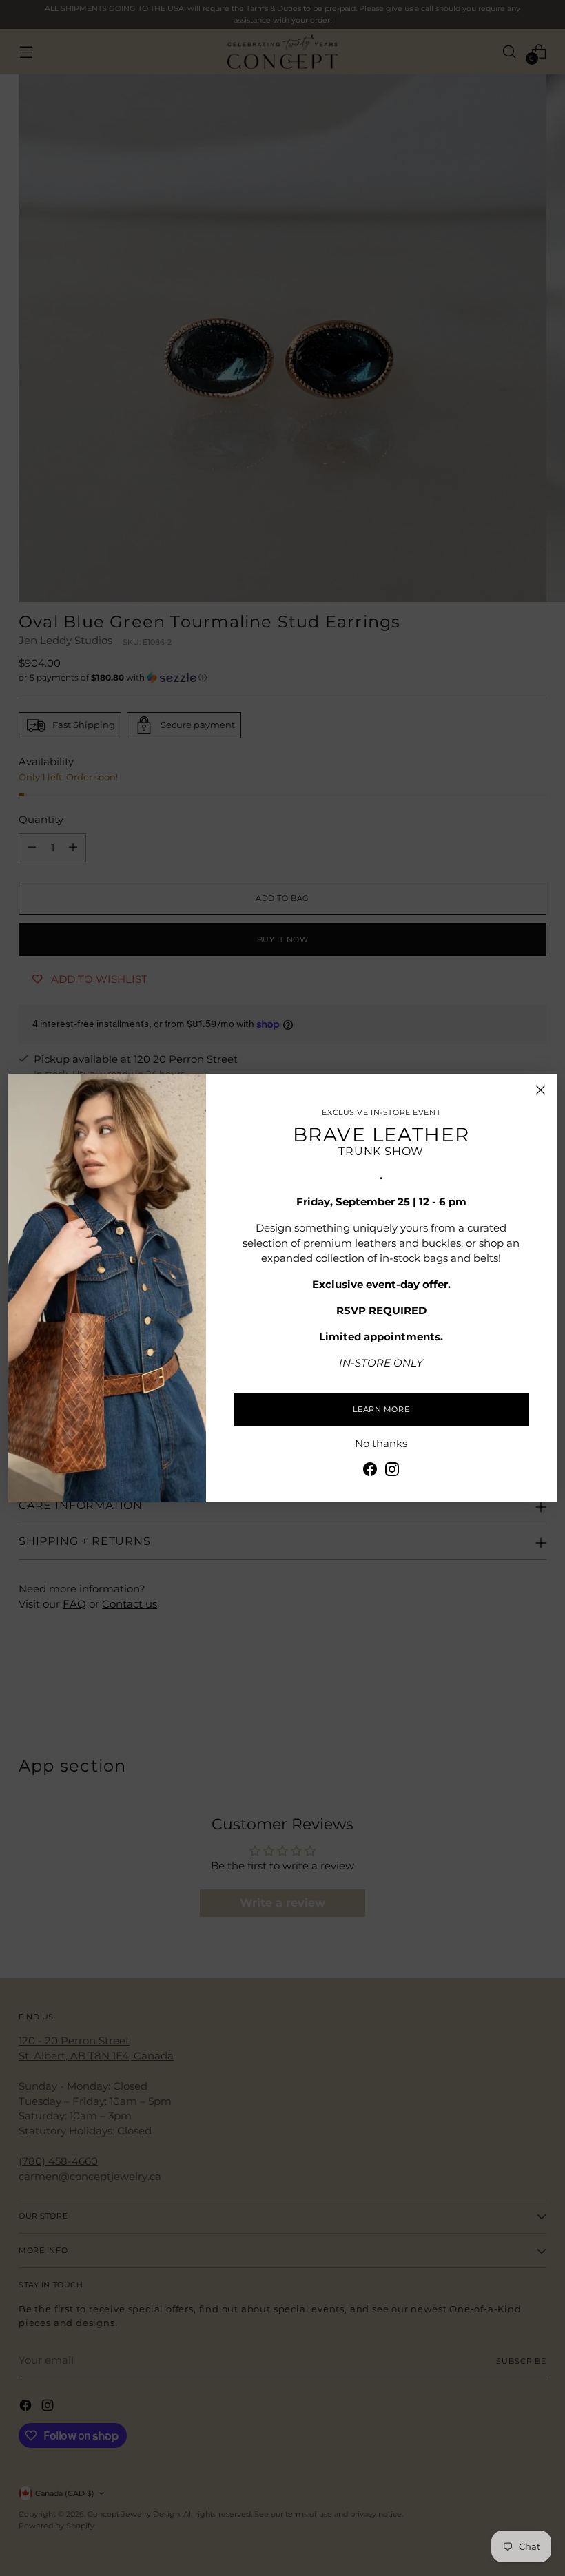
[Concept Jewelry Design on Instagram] (392, 1472)
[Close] (541, 1090)
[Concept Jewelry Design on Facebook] (370, 1472)
